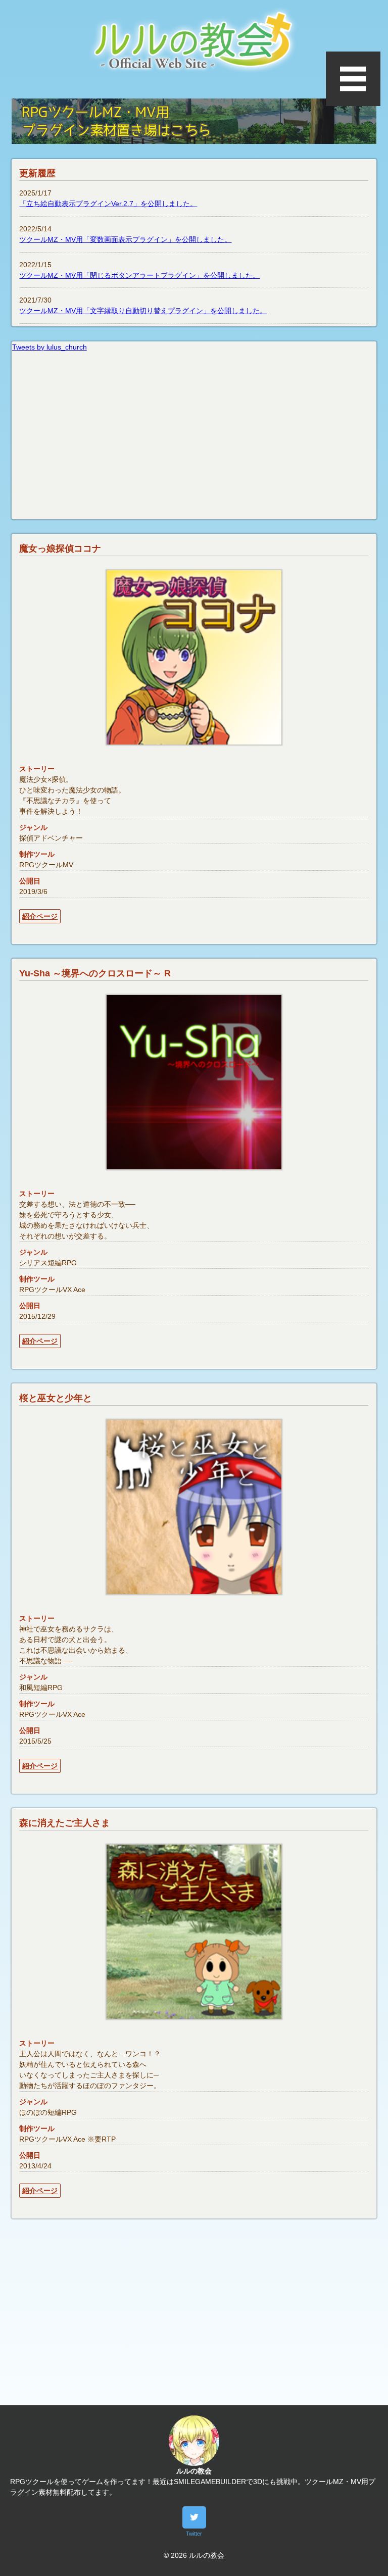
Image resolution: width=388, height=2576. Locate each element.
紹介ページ (40, 916)
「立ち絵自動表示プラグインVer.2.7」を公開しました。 (108, 204)
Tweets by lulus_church (50, 347)
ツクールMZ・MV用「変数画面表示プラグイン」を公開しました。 (125, 239)
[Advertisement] (194, 2319)
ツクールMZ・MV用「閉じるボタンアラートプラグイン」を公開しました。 (139, 275)
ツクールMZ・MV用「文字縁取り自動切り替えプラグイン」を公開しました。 (143, 311)
